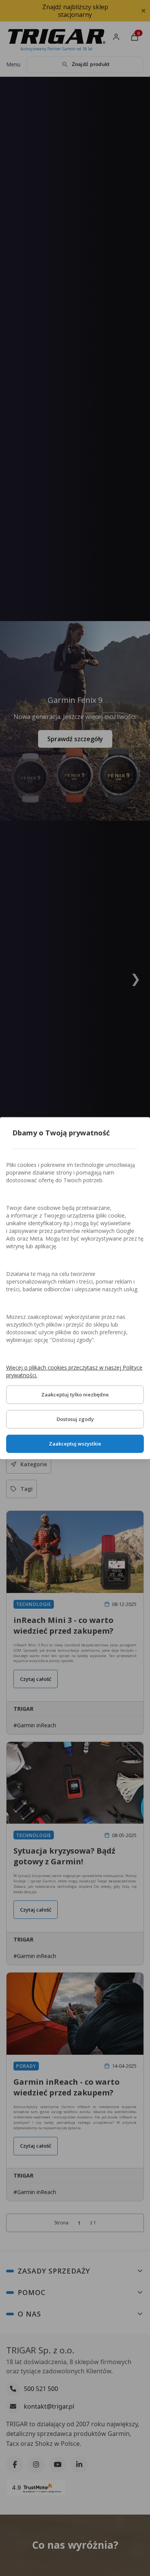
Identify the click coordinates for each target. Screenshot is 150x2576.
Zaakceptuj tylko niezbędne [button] (75, 1395)
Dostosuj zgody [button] (75, 1419)
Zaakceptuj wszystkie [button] (75, 1444)
